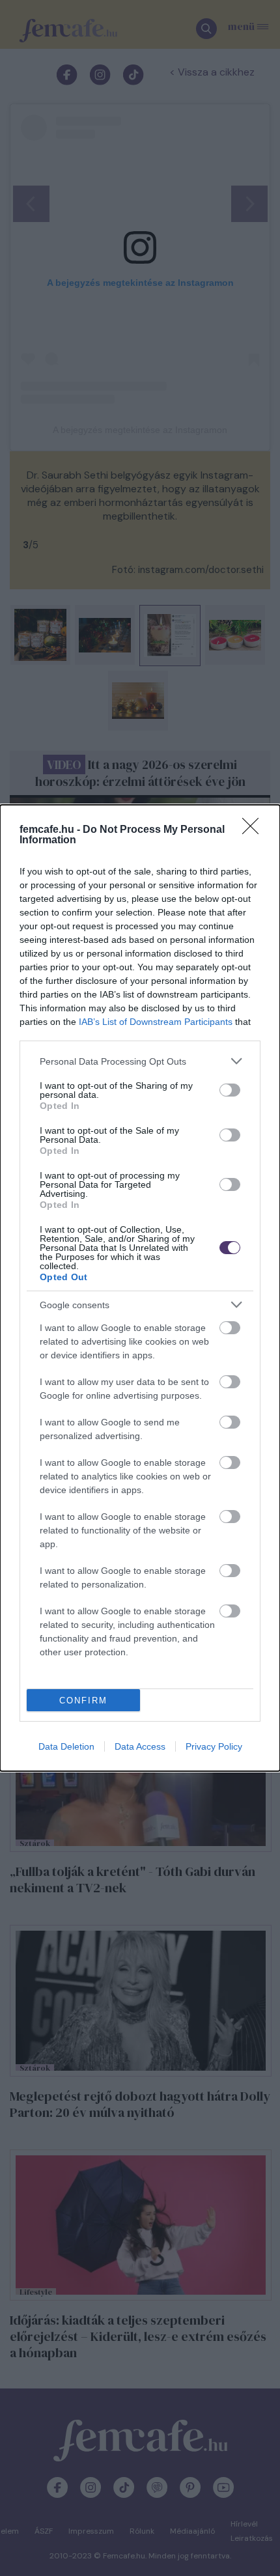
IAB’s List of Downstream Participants (156, 1022)
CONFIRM (83, 1701)
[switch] (230, 1090)
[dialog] (140, 1288)
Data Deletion (66, 1746)
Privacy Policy (214, 1746)
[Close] (255, 830)
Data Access (140, 1746)
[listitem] (140, 1061)
